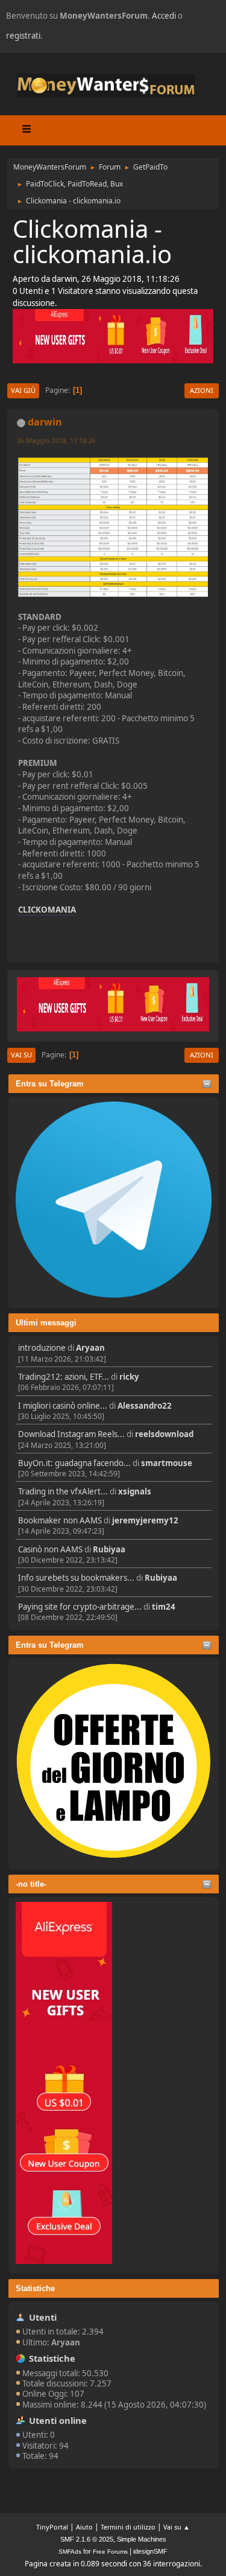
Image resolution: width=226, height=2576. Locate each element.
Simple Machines (142, 2539)
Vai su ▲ (177, 2527)
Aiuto (84, 2527)
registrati (23, 36)
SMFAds (70, 2552)
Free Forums (110, 2552)
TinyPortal (52, 2527)
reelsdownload (164, 1434)
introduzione (42, 1348)
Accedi (164, 16)
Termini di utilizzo (128, 2527)
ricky (129, 1377)
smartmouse (167, 1463)
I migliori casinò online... (63, 1406)
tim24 (164, 1607)
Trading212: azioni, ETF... (64, 1377)
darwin (45, 422)
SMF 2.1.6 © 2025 (87, 2539)
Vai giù (23, 390)
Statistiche (35, 2288)
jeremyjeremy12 (145, 1520)
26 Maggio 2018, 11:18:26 (56, 440)
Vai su (21, 1055)
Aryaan (90, 1348)
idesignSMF (150, 2551)
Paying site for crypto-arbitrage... (80, 1607)
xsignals (135, 1491)
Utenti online (58, 2420)
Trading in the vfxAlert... (63, 1491)
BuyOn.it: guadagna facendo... (74, 1463)
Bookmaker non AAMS (60, 1520)
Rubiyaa (109, 1549)
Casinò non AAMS (50, 1549)
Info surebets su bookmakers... (76, 1578)
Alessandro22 (145, 1406)
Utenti (43, 2317)
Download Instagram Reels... (71, 1434)
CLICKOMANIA (47, 910)
